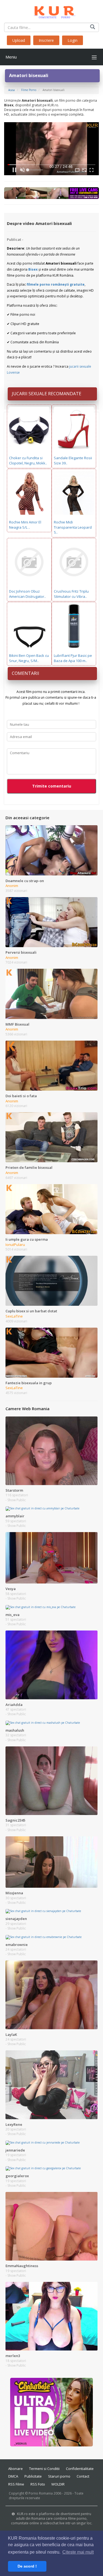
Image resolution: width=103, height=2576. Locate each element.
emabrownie (17, 1945)
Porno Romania (41, 2493)
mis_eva (12, 1615)
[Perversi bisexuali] (51, 922)
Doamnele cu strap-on (25, 881)
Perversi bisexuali (21, 952)
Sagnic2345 (15, 1820)
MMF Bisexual (17, 1024)
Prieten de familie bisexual (29, 1167)
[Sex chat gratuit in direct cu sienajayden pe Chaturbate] (43, 1911)
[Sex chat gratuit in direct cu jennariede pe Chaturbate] (43, 2142)
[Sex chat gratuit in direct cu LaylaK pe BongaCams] (51, 1995)
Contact (83, 2476)
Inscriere (46, 40)
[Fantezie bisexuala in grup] (51, 1352)
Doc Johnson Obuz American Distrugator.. (27, 594)
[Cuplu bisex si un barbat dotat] (51, 1281)
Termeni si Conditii (44, 2469)
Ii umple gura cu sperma (27, 1239)
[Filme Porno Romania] (51, 11)
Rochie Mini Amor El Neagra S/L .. (25, 525)
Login (73, 40)
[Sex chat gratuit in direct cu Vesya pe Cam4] (51, 1558)
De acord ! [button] (27, 2566)
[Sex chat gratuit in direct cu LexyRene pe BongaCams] (51, 2085)
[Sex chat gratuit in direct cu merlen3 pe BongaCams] (51, 2316)
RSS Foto (38, 2484)
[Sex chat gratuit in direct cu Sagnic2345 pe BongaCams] (51, 1780)
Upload (19, 40)
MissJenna (14, 1893)
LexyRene (14, 2124)
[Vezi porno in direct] (51, 193)
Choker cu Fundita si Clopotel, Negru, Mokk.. (28, 460)
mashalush (15, 1730)
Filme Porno (29, 90)
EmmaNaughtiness (22, 2266)
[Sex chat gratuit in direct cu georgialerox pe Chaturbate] (43, 2168)
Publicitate (33, 2476)
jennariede (15, 2150)
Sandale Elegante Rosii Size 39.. (73, 460)
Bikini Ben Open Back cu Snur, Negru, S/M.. (29, 658)
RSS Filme (16, 2484)
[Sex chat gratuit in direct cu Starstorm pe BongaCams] (51, 1450)
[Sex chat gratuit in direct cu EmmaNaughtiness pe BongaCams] (51, 2226)
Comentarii (26, 673)
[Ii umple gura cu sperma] (51, 1209)
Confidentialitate (80, 2469)
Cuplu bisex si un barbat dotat (31, 1311)
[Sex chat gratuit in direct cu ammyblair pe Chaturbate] (42, 1508)
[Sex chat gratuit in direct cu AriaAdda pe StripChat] (51, 1665)
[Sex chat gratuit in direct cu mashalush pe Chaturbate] (43, 1722)
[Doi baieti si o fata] (51, 1065)
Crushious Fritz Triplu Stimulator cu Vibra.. (71, 594)
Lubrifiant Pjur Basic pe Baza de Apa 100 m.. (73, 658)
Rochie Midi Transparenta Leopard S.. (73, 527)
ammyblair (15, 1516)
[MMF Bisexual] (51, 994)
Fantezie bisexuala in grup (29, 1383)
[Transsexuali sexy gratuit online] (52, 2412)
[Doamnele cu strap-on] (51, 850)
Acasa (12, 90)
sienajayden (16, 1919)
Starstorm (14, 1490)
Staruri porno (59, 2476)
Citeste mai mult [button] (78, 2552)
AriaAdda (14, 1705)
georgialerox (17, 2176)
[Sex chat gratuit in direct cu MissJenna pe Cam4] (51, 1862)
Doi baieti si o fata (21, 1096)
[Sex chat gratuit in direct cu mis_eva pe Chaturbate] (41, 1607)
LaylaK (11, 2035)
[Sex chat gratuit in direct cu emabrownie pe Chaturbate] (44, 1937)
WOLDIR (58, 2484)
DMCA (13, 2476)
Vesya (11, 1589)
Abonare (16, 2469)
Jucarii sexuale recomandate (47, 394)
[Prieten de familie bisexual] (51, 1137)
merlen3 (13, 2356)
